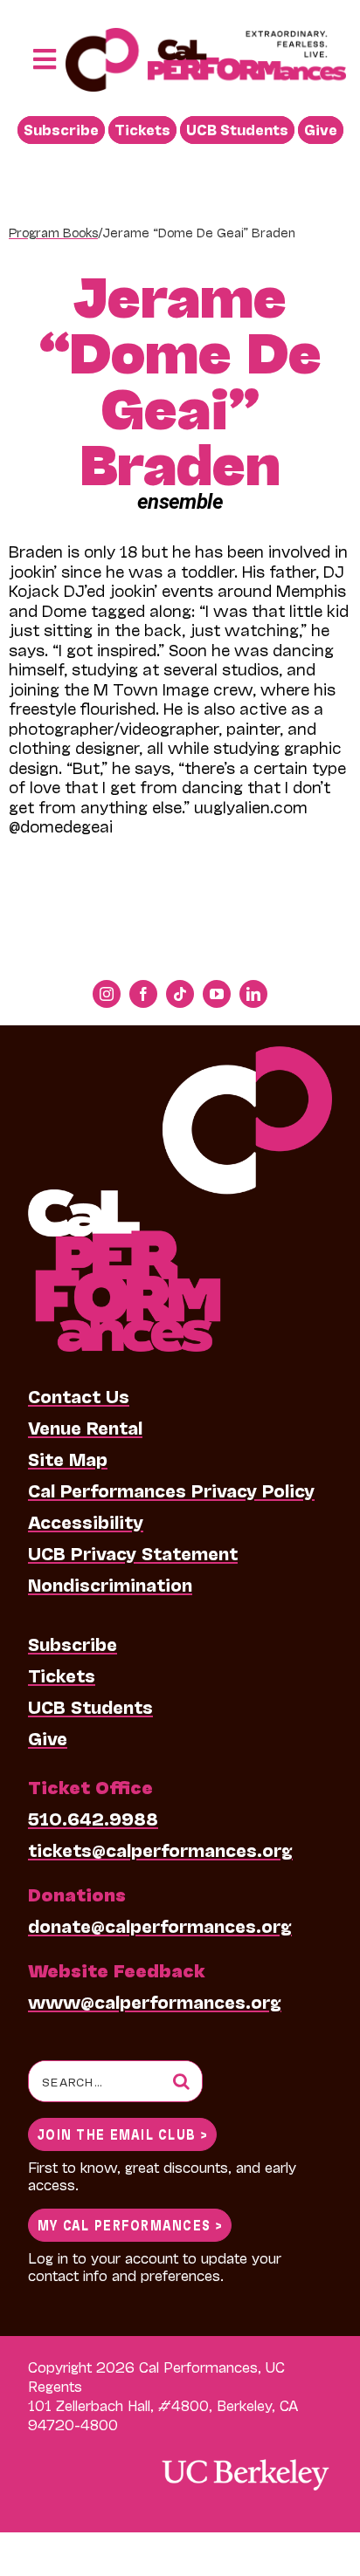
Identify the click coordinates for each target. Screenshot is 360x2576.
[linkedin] (253, 994)
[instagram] (107, 994)
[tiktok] (180, 994)
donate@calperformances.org (160, 1925)
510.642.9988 (93, 1818)
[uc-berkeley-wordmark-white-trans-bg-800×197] (245, 2458)
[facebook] (143, 994)
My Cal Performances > (130, 2224)
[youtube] (217, 994)
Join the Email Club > (122, 2133)
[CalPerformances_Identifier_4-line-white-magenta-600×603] (180, 1055)
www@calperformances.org (155, 2001)
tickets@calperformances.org (160, 1849)
